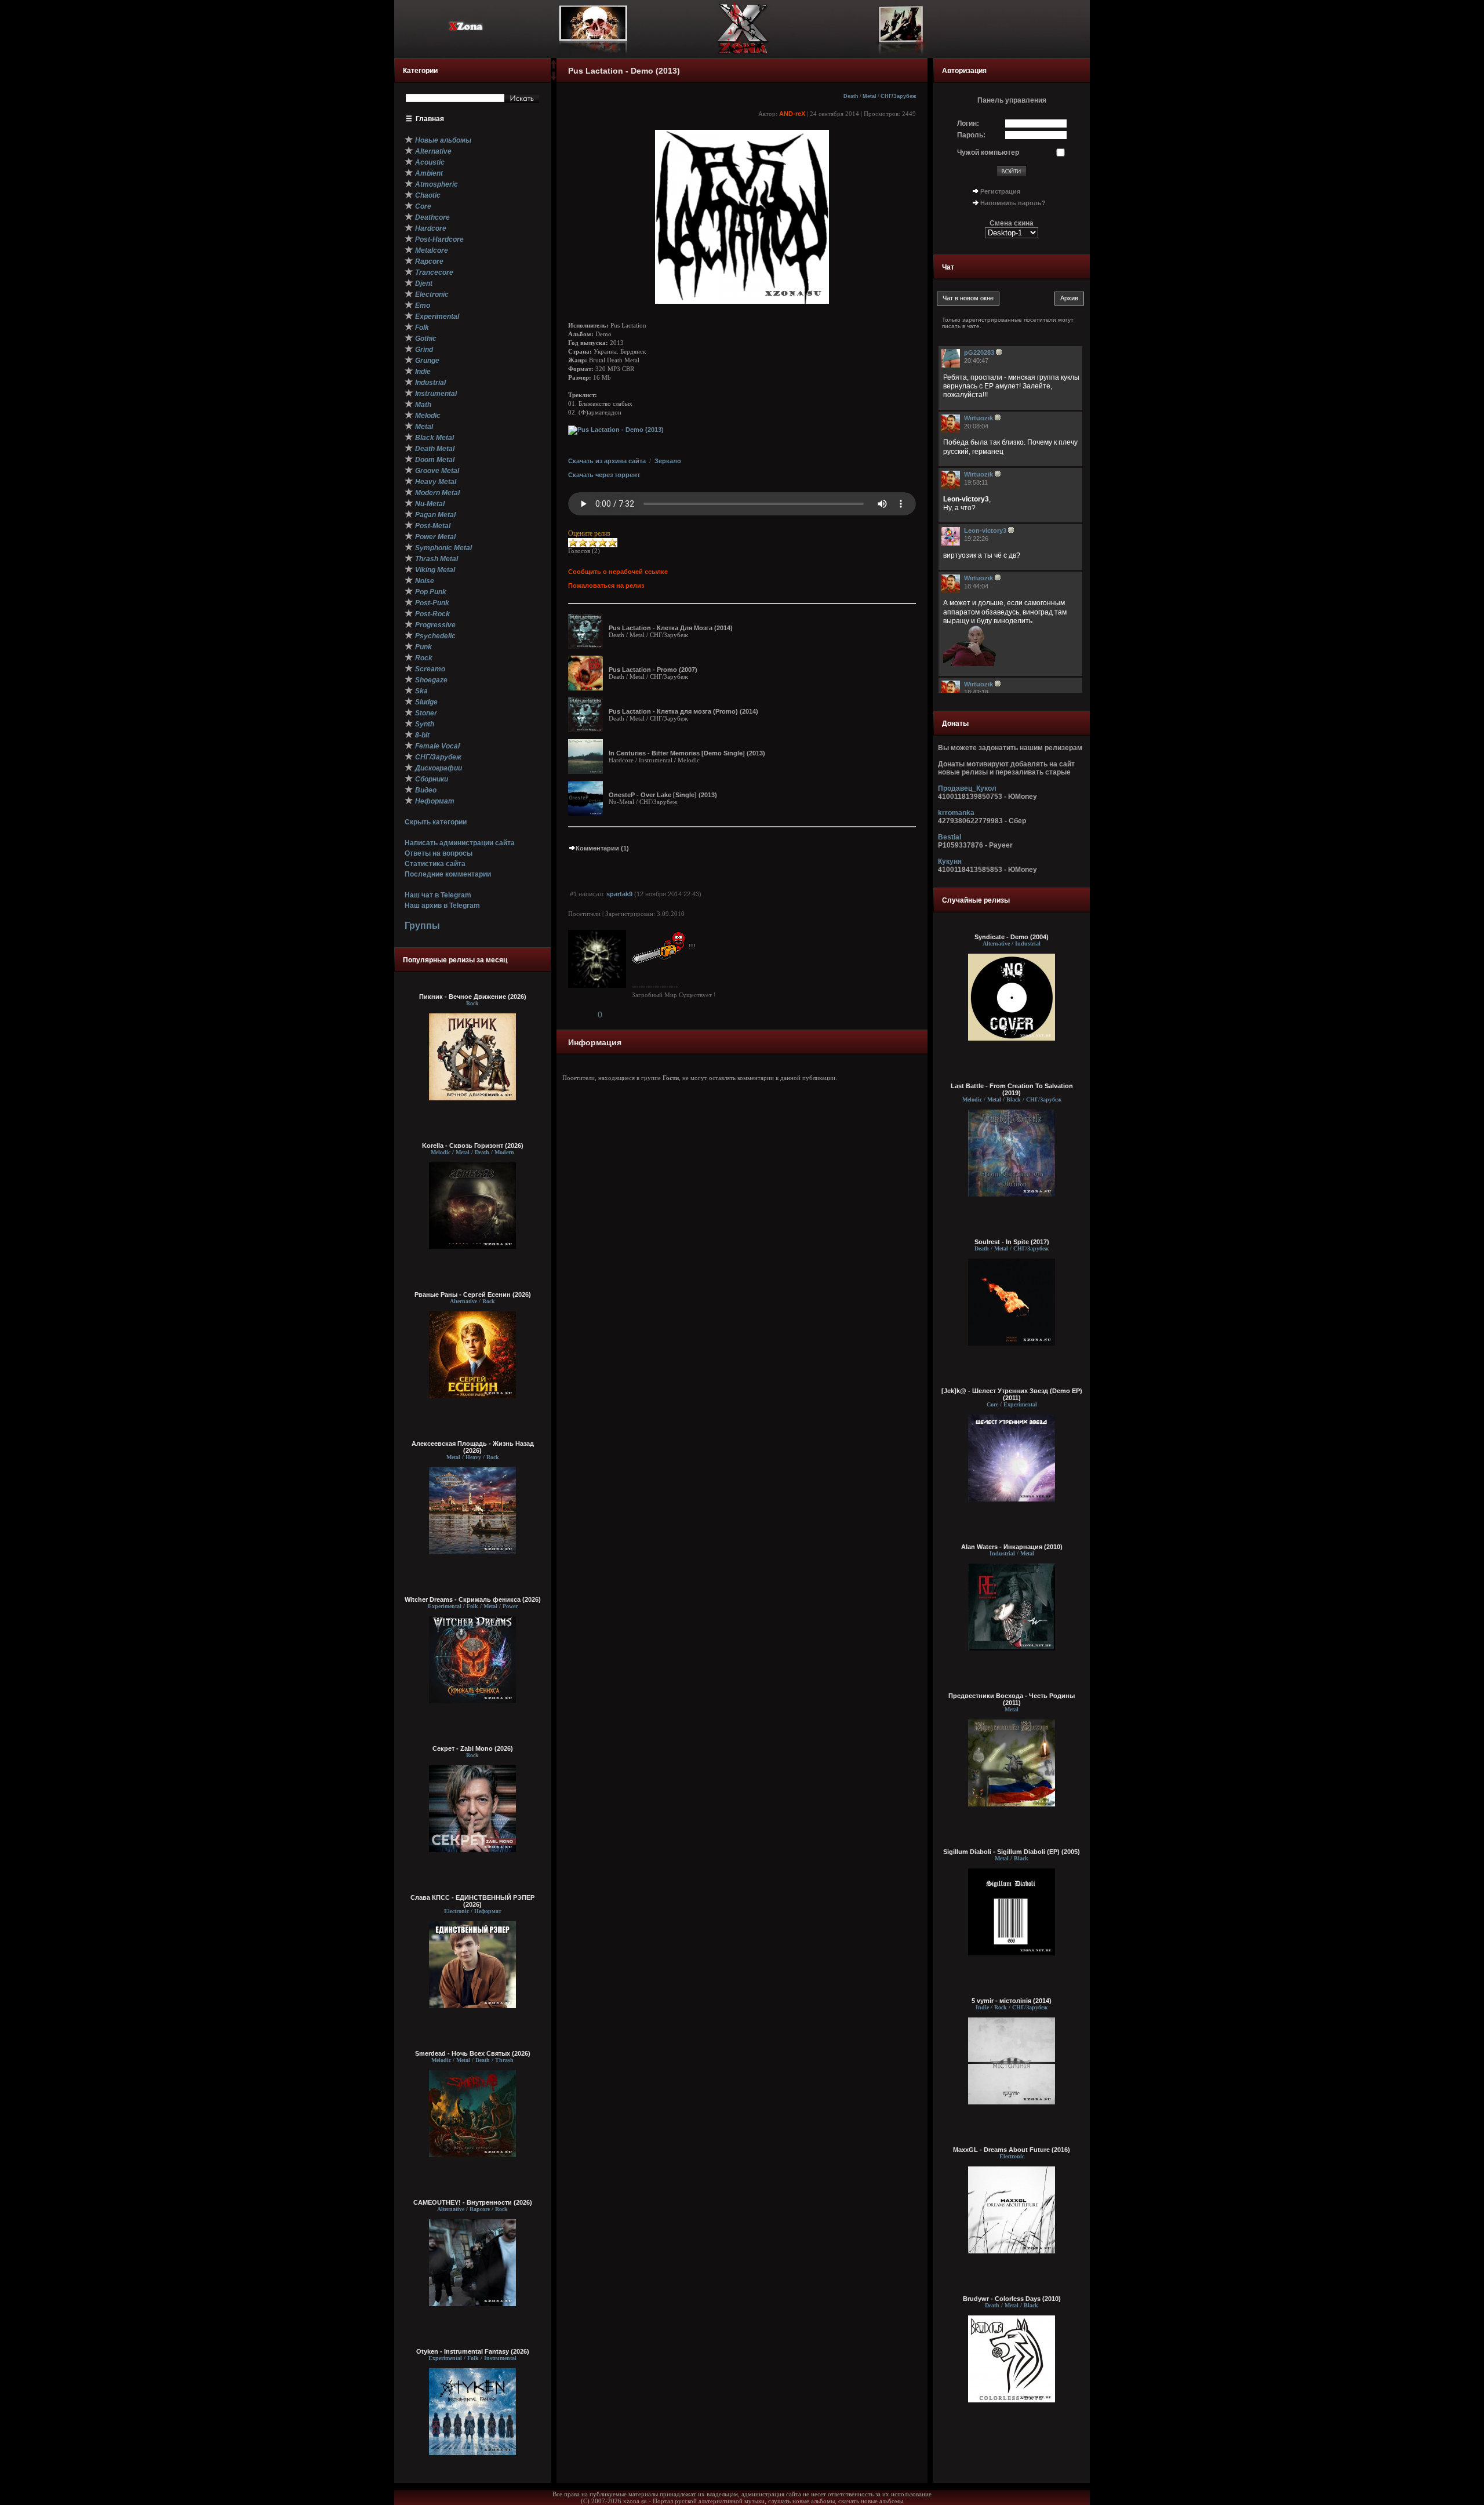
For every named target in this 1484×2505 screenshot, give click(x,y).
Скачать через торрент (604, 475)
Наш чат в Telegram (438, 895)
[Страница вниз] (554, 78)
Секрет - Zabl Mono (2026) (473, 1748)
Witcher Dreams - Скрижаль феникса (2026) (473, 1599)
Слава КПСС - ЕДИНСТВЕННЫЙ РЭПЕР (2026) (472, 1901)
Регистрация (1000, 191)
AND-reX (792, 114)
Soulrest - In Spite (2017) (1012, 1242)
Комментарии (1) (602, 848)
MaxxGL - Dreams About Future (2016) (1012, 2150)
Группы (422, 926)
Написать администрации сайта (460, 843)
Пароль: (971, 135)
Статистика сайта (435, 864)
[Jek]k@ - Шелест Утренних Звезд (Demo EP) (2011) (1012, 1394)
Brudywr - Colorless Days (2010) (1012, 2299)
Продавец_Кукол (967, 788)
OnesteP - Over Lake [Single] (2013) (663, 795)
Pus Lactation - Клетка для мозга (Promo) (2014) (683, 711)
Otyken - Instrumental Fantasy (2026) (473, 2351)
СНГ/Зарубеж (898, 96)
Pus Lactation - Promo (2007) (653, 670)
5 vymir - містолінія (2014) (1012, 2001)
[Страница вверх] (554, 68)
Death (851, 96)
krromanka (956, 813)
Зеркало (668, 461)
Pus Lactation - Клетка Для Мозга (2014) (671, 628)
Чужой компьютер (988, 152)
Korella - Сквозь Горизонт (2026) (473, 1146)
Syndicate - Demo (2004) (1012, 937)
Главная (430, 119)
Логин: (968, 123)
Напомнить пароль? (1013, 203)
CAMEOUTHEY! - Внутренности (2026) (473, 2202)
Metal (870, 96)
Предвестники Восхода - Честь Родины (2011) (1012, 1699)
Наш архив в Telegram (442, 906)
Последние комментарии (448, 874)
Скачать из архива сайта (607, 461)
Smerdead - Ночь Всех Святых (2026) (473, 2053)
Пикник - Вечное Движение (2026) (473, 997)
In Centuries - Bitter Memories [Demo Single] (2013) (687, 753)
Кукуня (950, 861)
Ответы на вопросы (439, 853)
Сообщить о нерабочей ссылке (618, 572)
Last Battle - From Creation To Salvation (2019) (1012, 1089)
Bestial (950, 837)
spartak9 (619, 894)
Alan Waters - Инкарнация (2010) (1012, 1547)
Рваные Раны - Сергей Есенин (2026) (473, 1295)
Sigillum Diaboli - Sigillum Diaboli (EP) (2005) (1012, 1852)
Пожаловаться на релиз (606, 586)
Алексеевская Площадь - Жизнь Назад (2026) (473, 1447)
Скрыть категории (436, 822)
